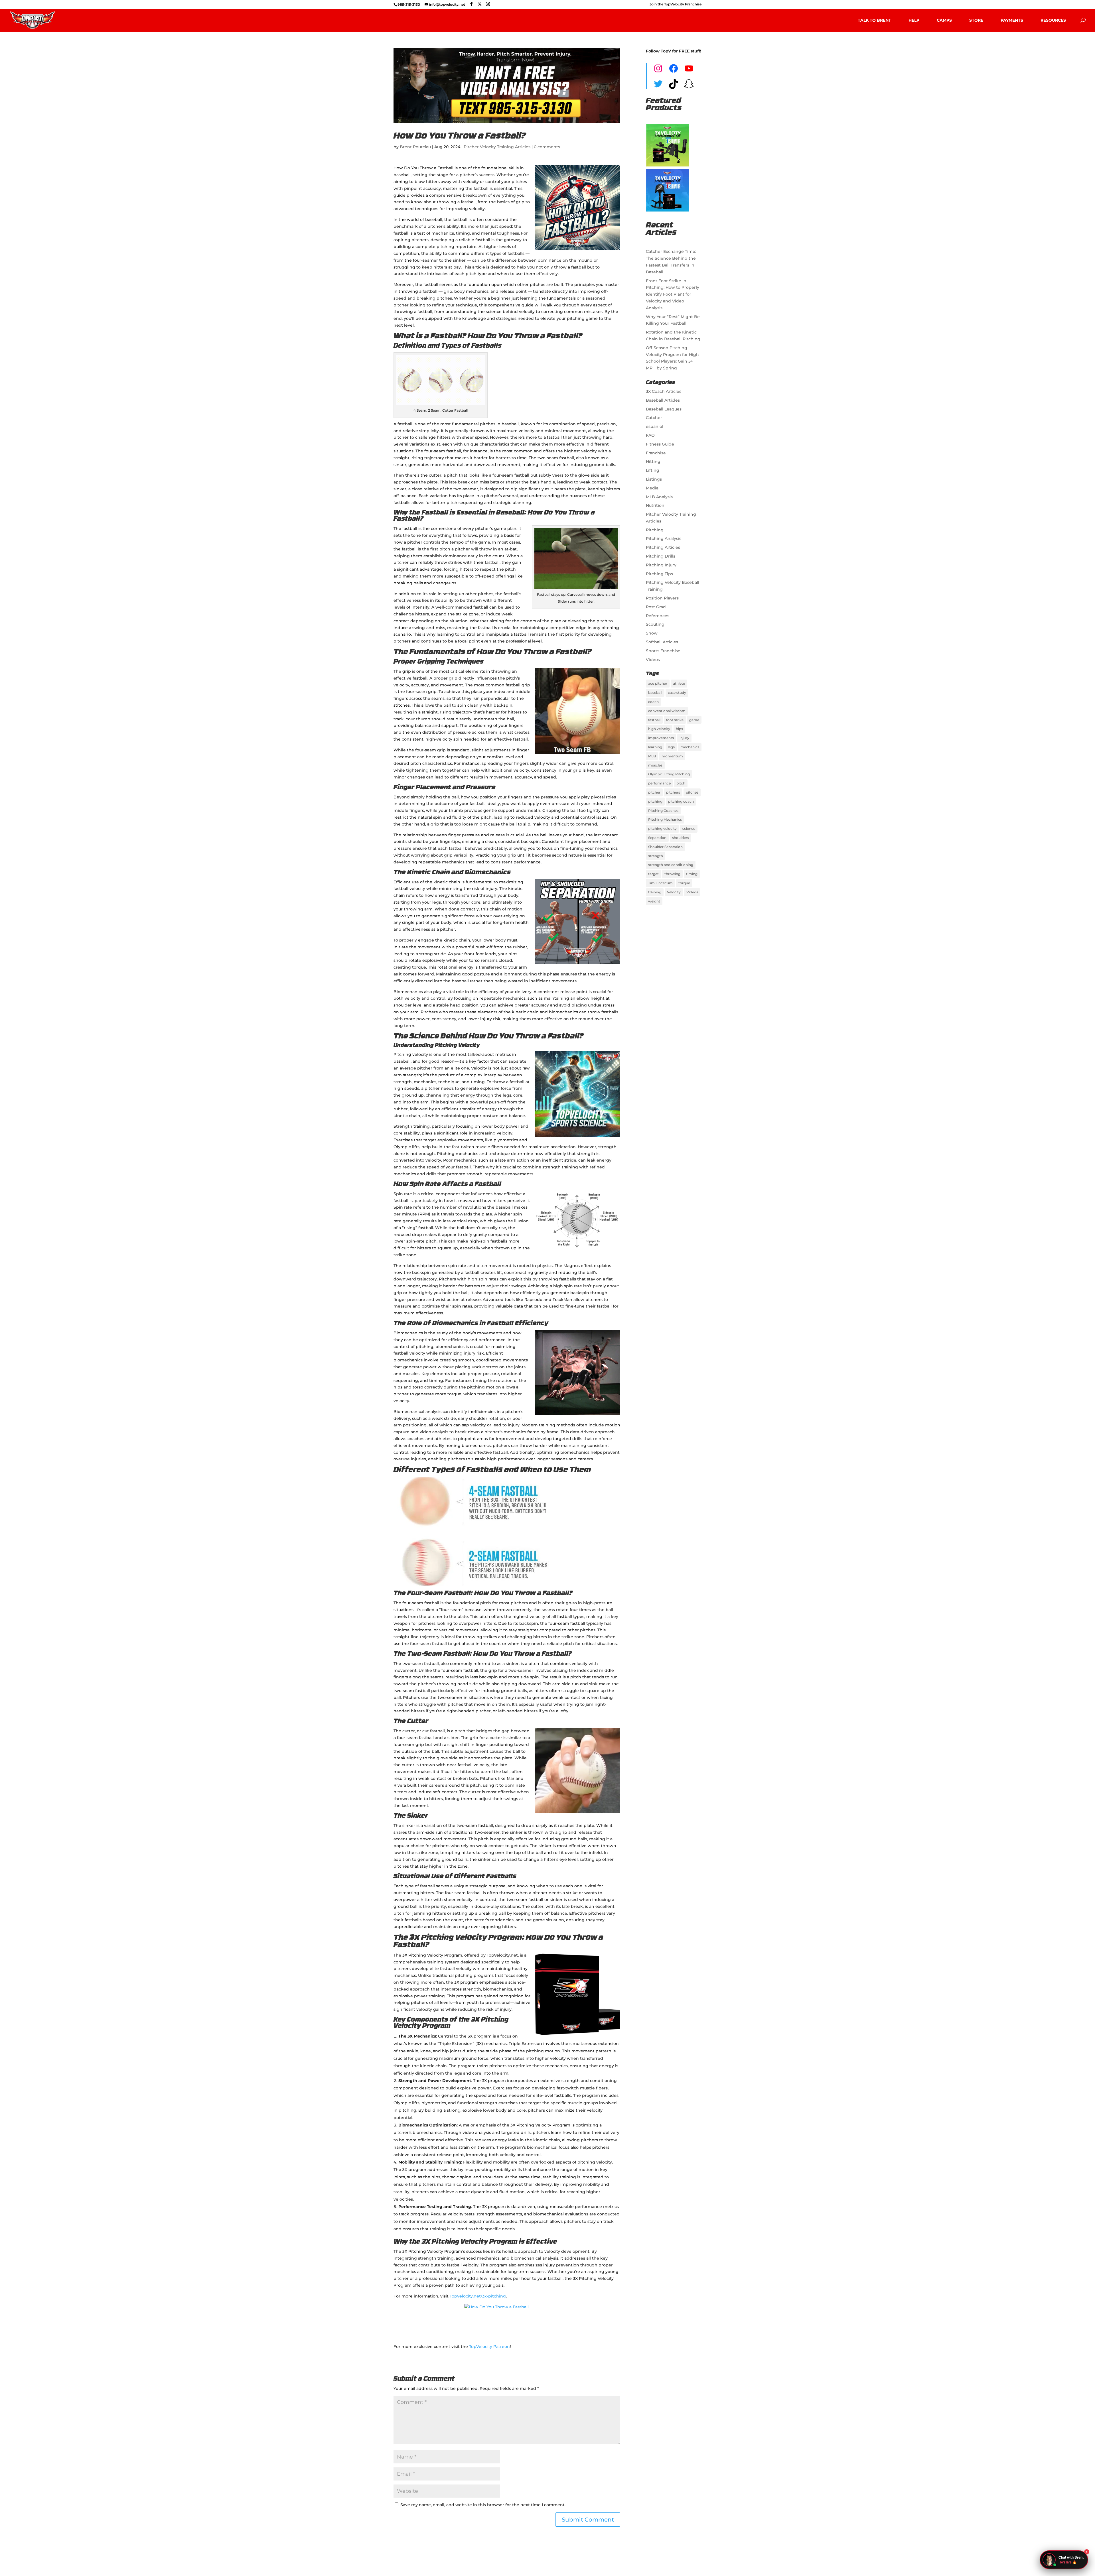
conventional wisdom (667, 711)
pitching (655, 801)
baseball (655, 693)
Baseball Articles (663, 400)
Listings (654, 479)
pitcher (654, 792)
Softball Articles (662, 642)
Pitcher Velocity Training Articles (497, 147)
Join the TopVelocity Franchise (676, 4)
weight (654, 901)
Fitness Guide (660, 444)
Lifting (653, 470)
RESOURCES (1053, 20)
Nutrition (655, 505)
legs (671, 747)
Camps (944, 20)
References (658, 616)
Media (652, 488)
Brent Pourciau (415, 147)
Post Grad (656, 607)
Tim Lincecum (660, 883)
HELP (914, 20)
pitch (681, 783)
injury (684, 738)
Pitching (655, 530)
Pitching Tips (659, 574)
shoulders (681, 838)
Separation (657, 838)
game (694, 720)
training (655, 892)
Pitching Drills (661, 556)
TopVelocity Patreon (489, 2347)
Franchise (656, 453)
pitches (692, 792)
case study (677, 693)
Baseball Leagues (664, 409)
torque (684, 883)
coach (653, 702)
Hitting (653, 461)
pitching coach (681, 801)
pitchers (673, 792)
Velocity (674, 892)
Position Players (662, 598)
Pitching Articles (663, 547)
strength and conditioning (671, 865)
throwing (672, 874)
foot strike (675, 720)
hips (679, 729)
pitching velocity (662, 828)
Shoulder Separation (665, 847)
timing (692, 874)
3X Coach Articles (664, 391)
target (653, 874)
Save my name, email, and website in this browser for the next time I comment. (483, 2505)
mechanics (690, 747)
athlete (679, 683)
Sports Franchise (663, 651)
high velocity (659, 729)
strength (656, 856)
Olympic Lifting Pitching (669, 774)
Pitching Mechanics (665, 819)
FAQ (650, 435)
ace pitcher (658, 683)
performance (659, 783)
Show (652, 633)
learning (655, 747)
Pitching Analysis (664, 538)
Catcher (654, 418)
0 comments (547, 147)
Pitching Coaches (663, 811)
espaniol (655, 426)
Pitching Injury (661, 565)
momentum (672, 756)
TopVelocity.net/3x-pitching (478, 2296)
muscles (655, 765)
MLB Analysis (659, 497)
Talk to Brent (874, 20)
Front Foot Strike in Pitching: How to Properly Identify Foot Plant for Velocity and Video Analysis (673, 294)
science (689, 828)
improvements (661, 738)
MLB (652, 756)
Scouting (655, 624)
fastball (654, 720)
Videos (653, 660)
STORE (976, 20)
